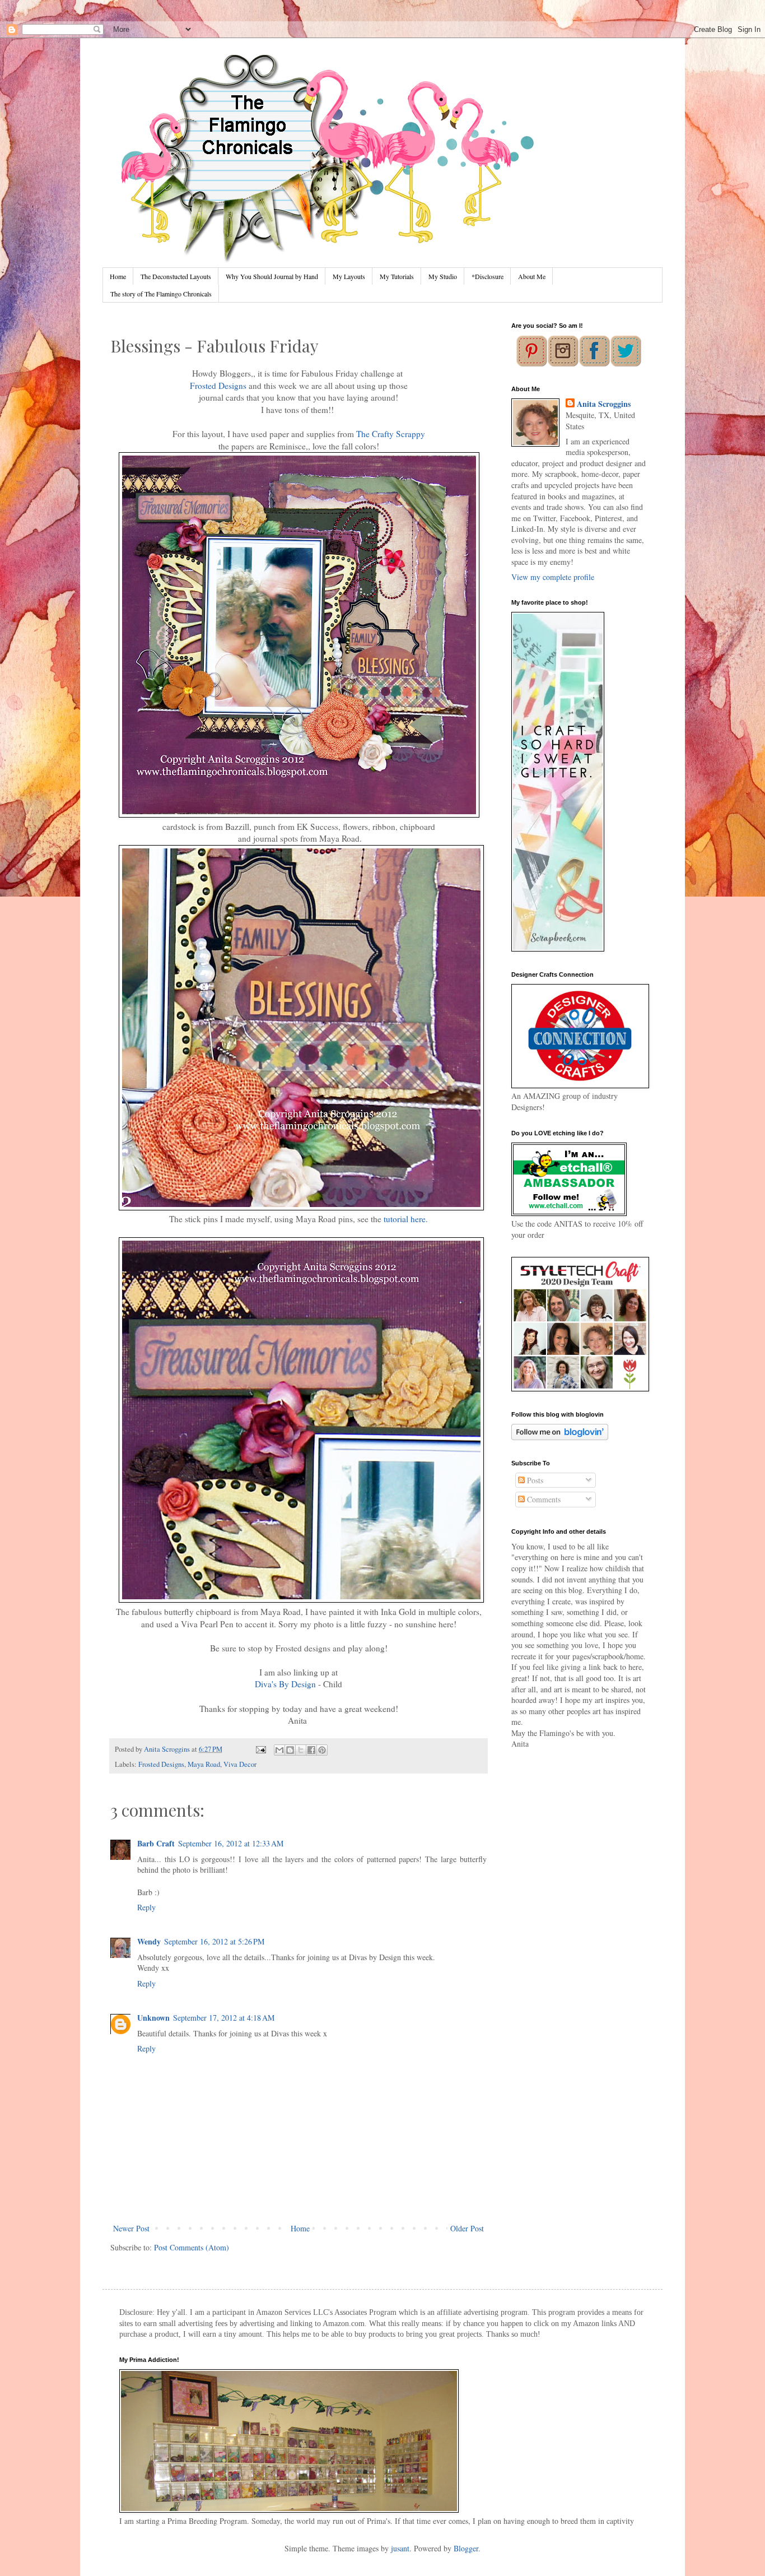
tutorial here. (406, 1219)
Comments (543, 1499)
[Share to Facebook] (311, 1750)
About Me (532, 276)
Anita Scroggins (604, 404)
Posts (534, 1480)
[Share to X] (301, 1750)
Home (118, 276)
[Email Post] (260, 1749)
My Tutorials (397, 276)
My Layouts (349, 276)
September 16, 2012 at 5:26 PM (214, 1941)
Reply (146, 1907)
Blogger (466, 2548)
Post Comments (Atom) (192, 2247)
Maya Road (204, 1764)
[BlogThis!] (290, 1750)
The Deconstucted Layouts (176, 276)
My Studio (443, 276)
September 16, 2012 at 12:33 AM (231, 1843)
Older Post (467, 2228)
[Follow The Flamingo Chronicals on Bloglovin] (560, 1437)
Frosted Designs (218, 386)
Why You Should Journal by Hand (272, 276)
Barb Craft (156, 1843)
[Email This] (279, 1750)
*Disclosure (488, 276)
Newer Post (131, 2228)
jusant (400, 2548)
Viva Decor (240, 1764)
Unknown (153, 2018)
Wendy (149, 1941)
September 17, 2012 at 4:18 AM (224, 2018)
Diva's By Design (285, 1684)
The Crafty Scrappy (391, 434)
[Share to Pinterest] (322, 1750)
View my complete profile (553, 577)
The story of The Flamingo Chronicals (161, 294)
